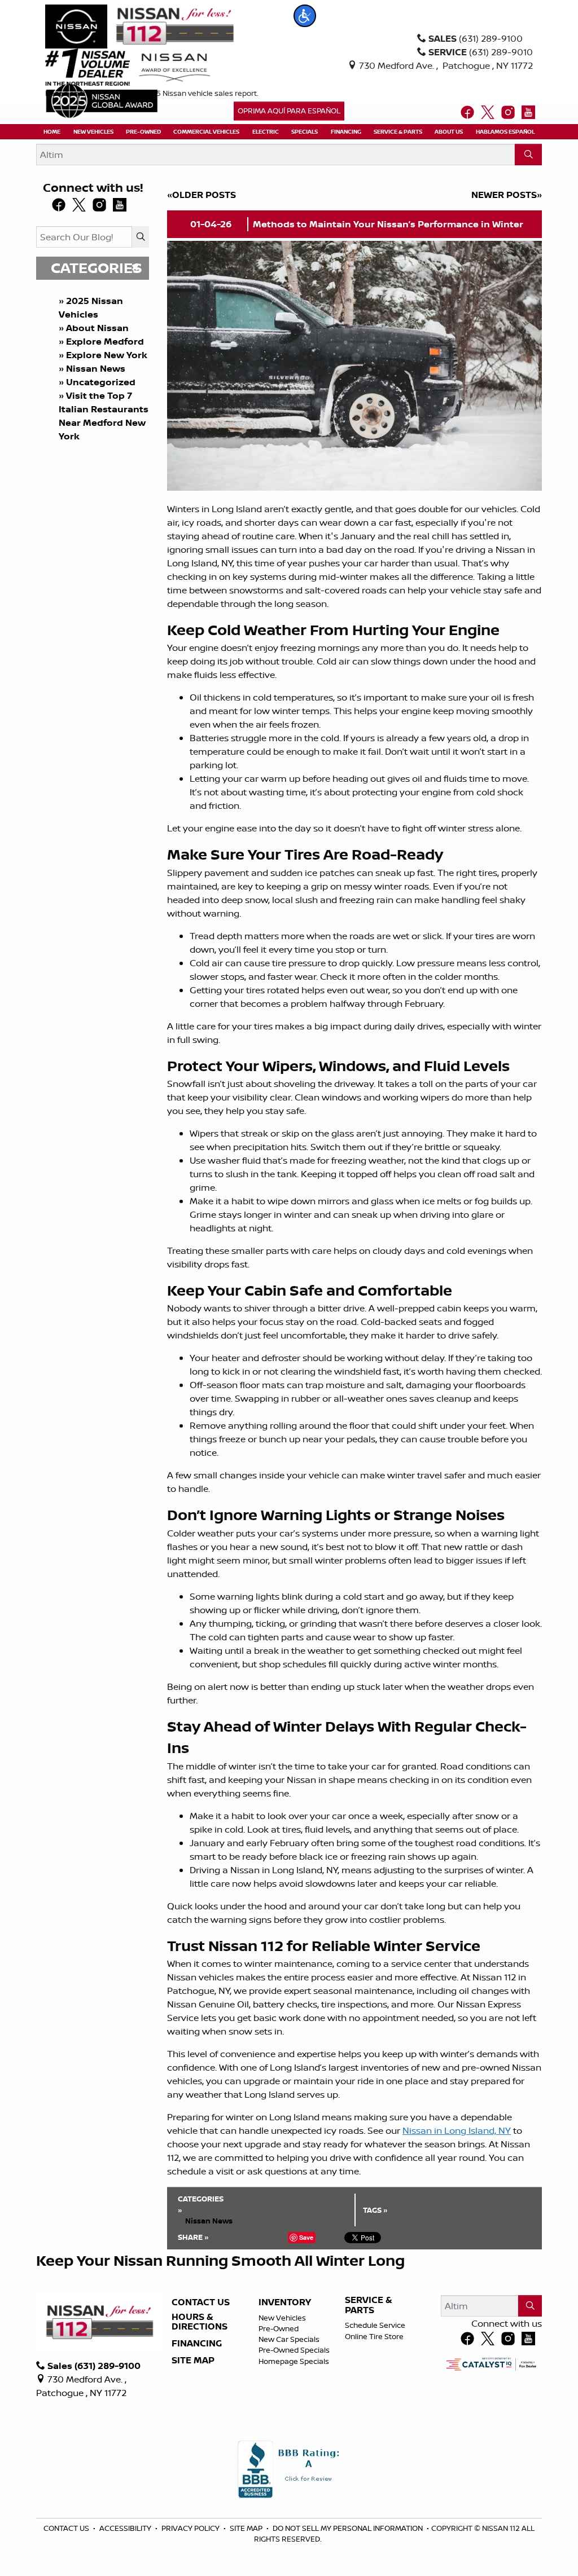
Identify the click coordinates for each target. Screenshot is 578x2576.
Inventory (285, 2302)
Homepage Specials (294, 2361)
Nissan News (96, 368)
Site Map (193, 2361)
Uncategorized (101, 382)
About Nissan (97, 328)
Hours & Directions (200, 2322)
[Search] (528, 155)
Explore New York (107, 355)
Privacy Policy (191, 2528)
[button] (305, 16)
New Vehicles (282, 2318)
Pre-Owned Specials (294, 2350)
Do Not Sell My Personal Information (349, 2528)
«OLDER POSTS (202, 195)
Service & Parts (369, 2305)
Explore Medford (105, 341)
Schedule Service (375, 2325)
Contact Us (201, 2302)
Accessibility (126, 2528)
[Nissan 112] (139, 25)
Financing (197, 2344)
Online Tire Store (374, 2336)
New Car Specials (289, 2339)
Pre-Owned (279, 2328)
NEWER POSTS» (507, 195)
